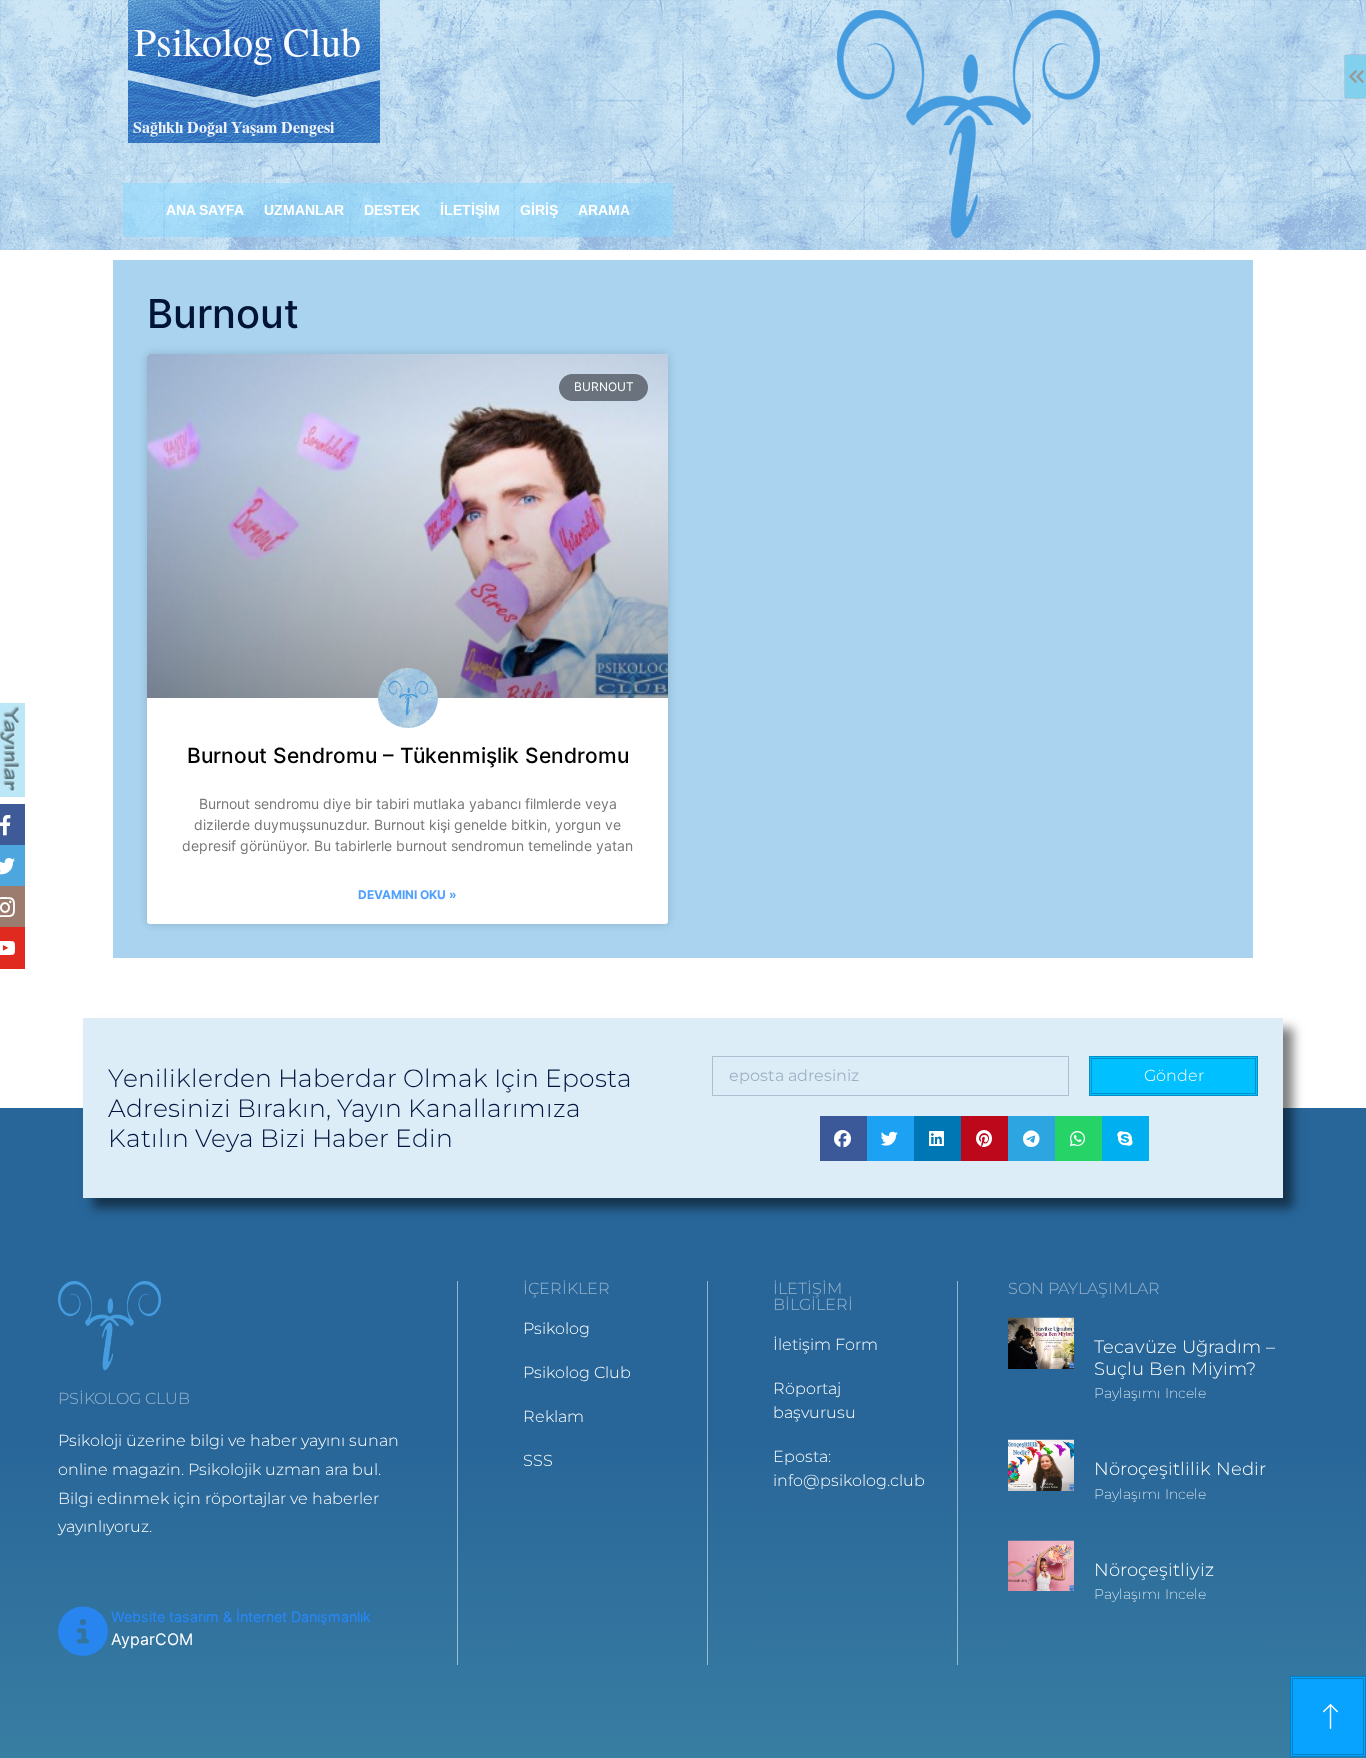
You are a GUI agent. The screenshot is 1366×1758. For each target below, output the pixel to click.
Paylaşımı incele (1150, 1393)
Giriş (539, 210)
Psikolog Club (247, 40)
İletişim (470, 210)
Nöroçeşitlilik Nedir (1180, 1469)
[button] (843, 1138)
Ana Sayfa (205, 210)
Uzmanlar (304, 210)
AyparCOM (152, 1639)
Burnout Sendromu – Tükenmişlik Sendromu (408, 755)
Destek (392, 210)
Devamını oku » (407, 894)
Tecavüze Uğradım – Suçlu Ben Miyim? (1184, 1358)
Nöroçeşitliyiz (1154, 1570)
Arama (604, 210)
